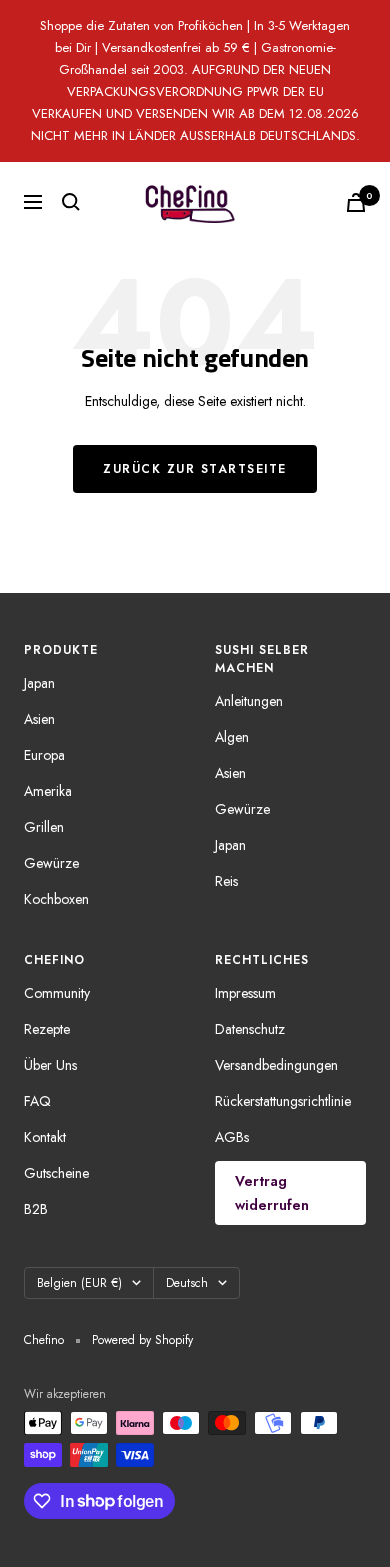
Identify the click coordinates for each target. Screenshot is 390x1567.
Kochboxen (56, 899)
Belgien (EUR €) (79, 1283)
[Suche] (71, 202)
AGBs (232, 1137)
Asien (39, 719)
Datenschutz (250, 1029)
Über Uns (50, 1065)
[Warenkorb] (356, 202)
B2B (36, 1209)
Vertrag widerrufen (272, 1193)
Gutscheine (56, 1173)
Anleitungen (249, 701)
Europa (44, 755)
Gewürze (51, 863)
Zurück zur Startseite (195, 469)
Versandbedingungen (276, 1065)
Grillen (44, 827)
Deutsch (187, 1283)
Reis (226, 881)
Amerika (48, 791)
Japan (39, 683)
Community (57, 993)
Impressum (245, 993)
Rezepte (47, 1029)
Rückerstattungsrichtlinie (283, 1101)
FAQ (37, 1101)
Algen (232, 737)
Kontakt (45, 1137)
